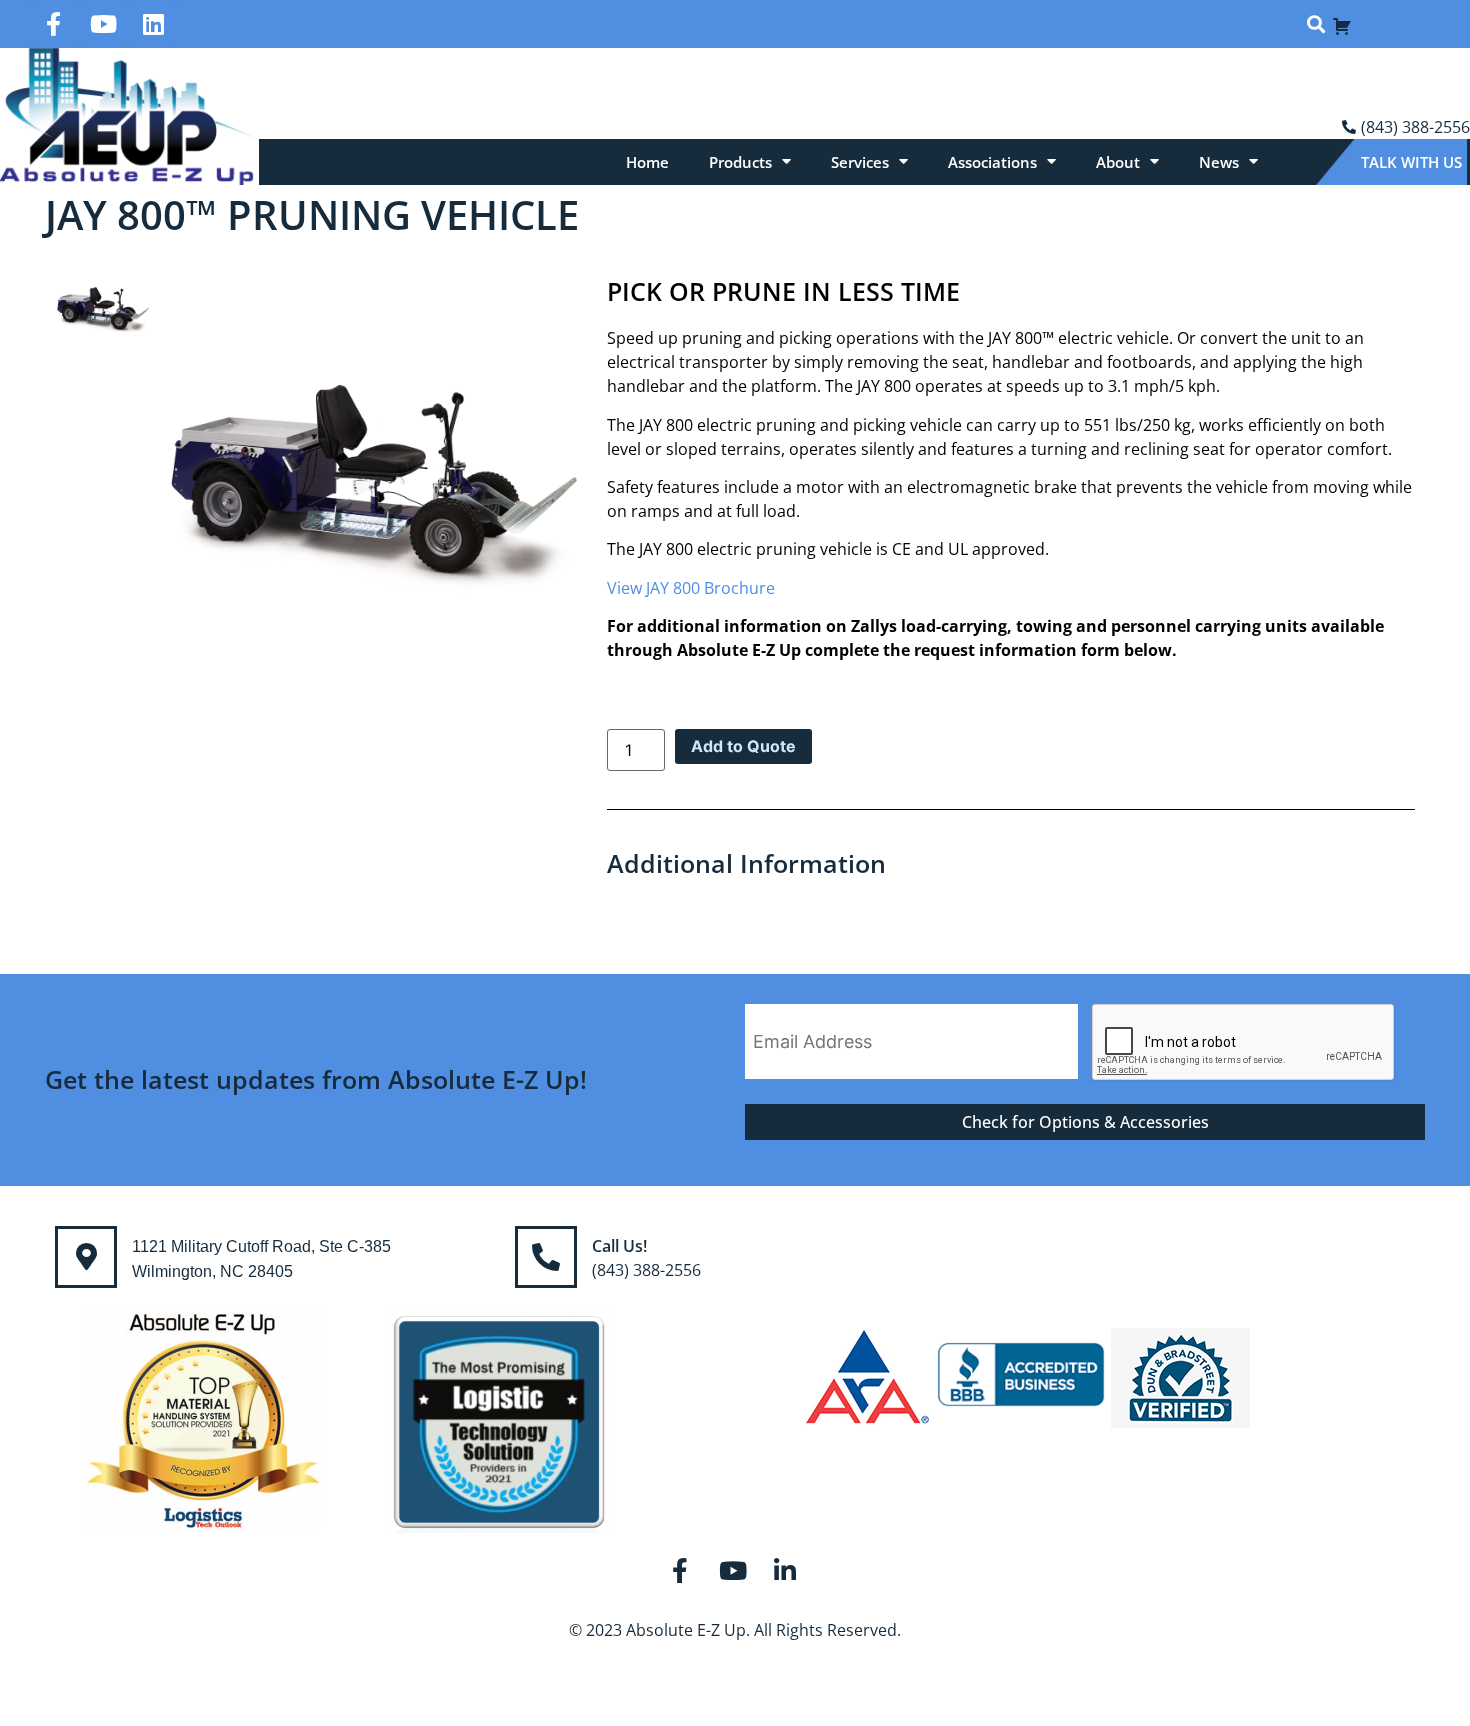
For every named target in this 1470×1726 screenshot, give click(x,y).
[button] (1315, 24)
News (1219, 162)
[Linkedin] (153, 24)
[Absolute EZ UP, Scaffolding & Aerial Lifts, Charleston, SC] (1021, 1377)
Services (860, 162)
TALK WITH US (1411, 162)
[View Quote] (1342, 24)
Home (647, 162)
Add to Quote (743, 746)
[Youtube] (103, 24)
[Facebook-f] (53, 24)
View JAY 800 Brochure (691, 588)
